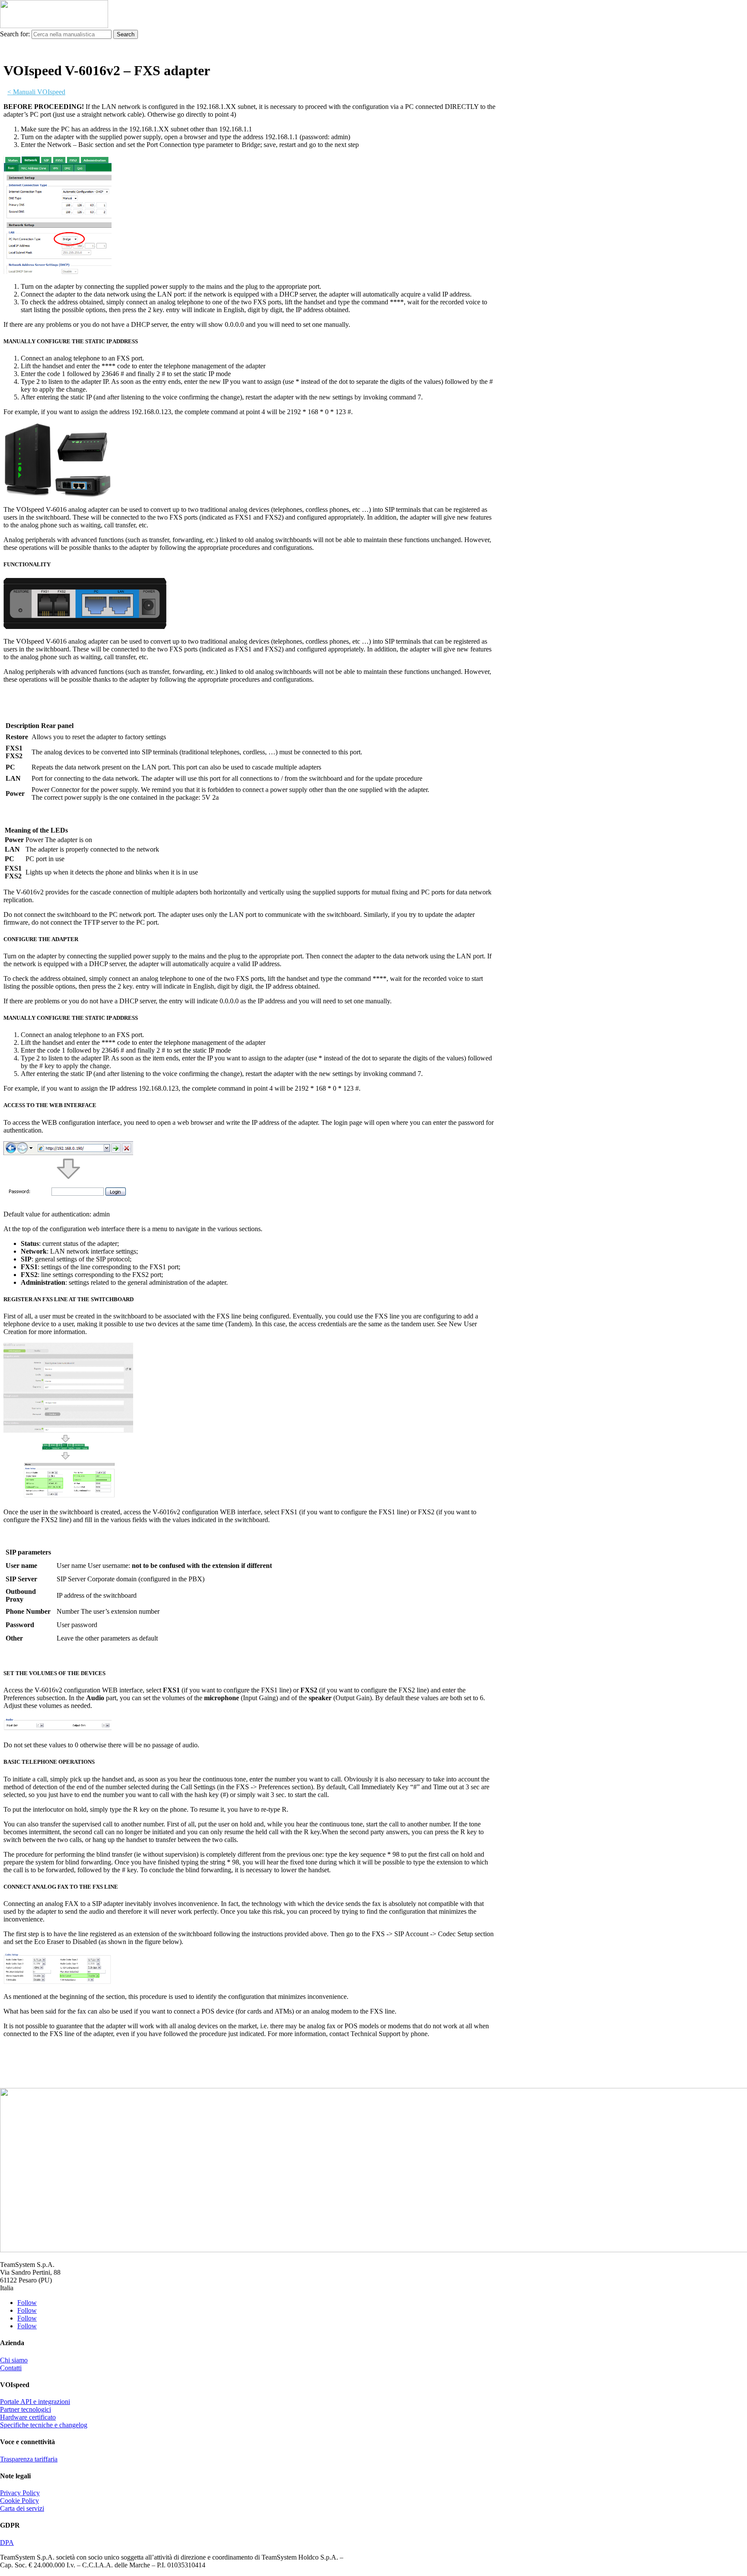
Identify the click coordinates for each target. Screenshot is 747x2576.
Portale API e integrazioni (35, 2402)
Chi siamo (14, 2360)
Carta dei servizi (22, 2508)
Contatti (11, 2368)
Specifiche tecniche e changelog (44, 2425)
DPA (7, 2542)
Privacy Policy (20, 2493)
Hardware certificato (28, 2417)
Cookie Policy (19, 2501)
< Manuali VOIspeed (36, 92)
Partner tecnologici (26, 2409)
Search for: (15, 34)
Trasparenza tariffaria (29, 2459)
